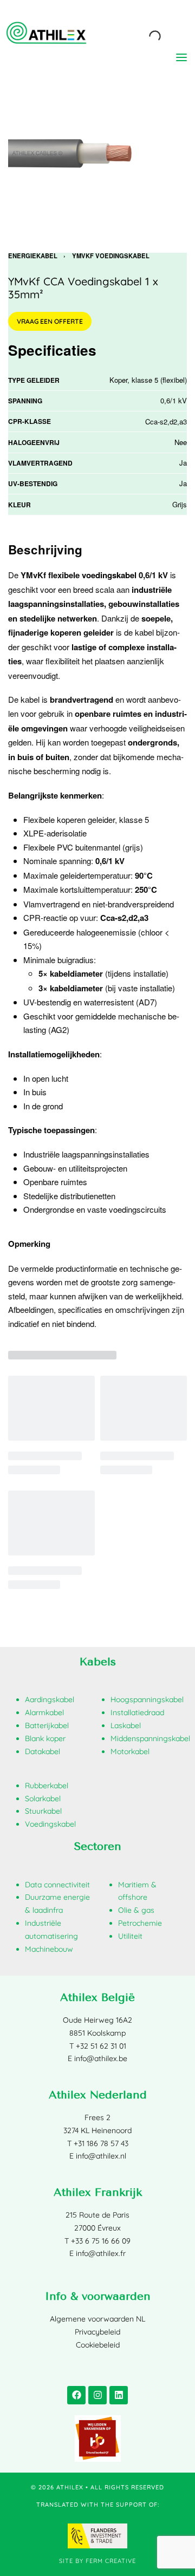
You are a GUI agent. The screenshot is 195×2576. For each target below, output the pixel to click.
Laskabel (126, 1725)
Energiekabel (33, 256)
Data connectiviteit (57, 1885)
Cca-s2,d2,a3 (166, 421)
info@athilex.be (101, 2058)
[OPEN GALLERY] (97, 153)
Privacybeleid (97, 2332)
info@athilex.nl (101, 2156)
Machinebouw (49, 1949)
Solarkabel (43, 1799)
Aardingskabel (50, 1699)
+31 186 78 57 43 (101, 2143)
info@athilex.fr (101, 2253)
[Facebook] (76, 2395)
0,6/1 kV (174, 400)
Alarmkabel (44, 1712)
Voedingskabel (50, 1824)
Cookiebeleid (98, 2345)
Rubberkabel (47, 1786)
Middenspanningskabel (150, 1738)
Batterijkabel (47, 1725)
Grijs (180, 504)
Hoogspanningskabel (147, 1699)
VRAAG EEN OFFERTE (50, 321)
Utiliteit (130, 1936)
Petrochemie (140, 1923)
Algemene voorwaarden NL (97, 2319)
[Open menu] (181, 57)
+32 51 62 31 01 (101, 2046)
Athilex (70, 2487)
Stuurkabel (43, 1811)
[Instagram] (97, 2395)
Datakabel (43, 1751)
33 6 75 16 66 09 (103, 2241)
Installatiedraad (137, 1712)
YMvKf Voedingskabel (111, 256)
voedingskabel (109, 575)
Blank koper (45, 1738)
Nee (181, 442)
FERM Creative (111, 2561)
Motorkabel (130, 1751)
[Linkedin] (119, 2395)
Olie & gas (136, 1910)
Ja (183, 463)
